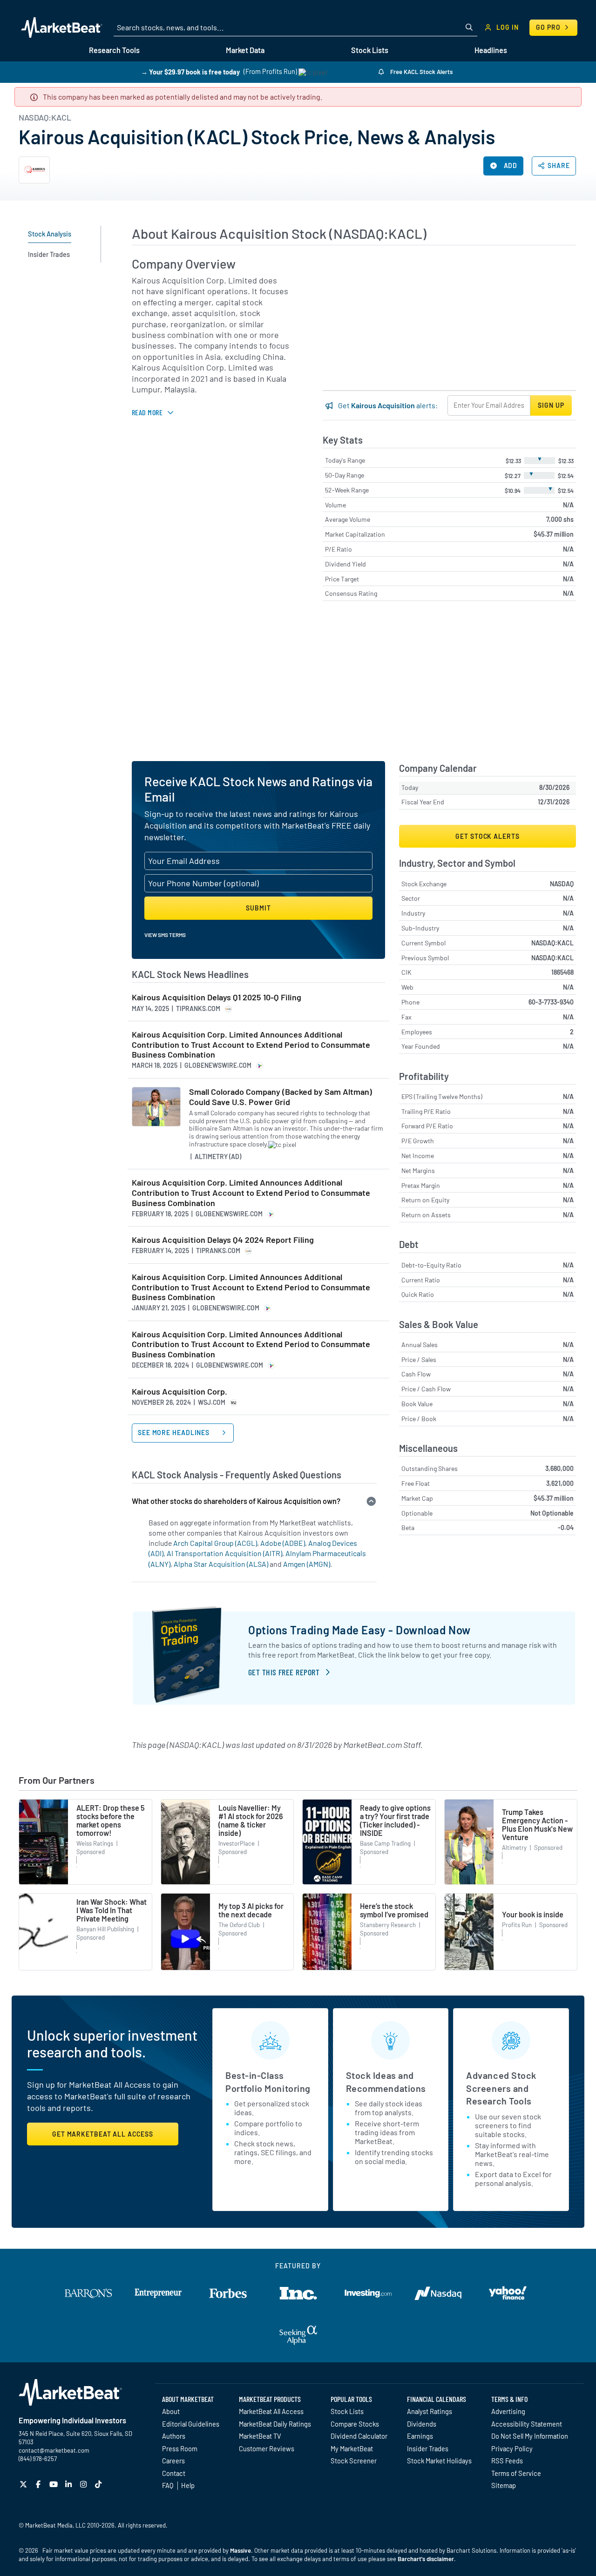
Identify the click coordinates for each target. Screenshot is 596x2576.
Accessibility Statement (527, 2424)
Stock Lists (347, 2411)
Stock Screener (354, 2461)
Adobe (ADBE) (283, 1543)
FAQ (168, 2485)
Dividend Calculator (359, 2436)
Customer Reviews (267, 2448)
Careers (173, 2461)
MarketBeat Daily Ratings (275, 2424)
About (171, 2411)
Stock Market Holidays (439, 2461)
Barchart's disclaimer (426, 2559)
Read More (147, 412)
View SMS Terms (165, 935)
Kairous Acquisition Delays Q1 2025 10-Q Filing (217, 997)
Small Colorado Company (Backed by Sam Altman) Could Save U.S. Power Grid (281, 1097)
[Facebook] (39, 2484)
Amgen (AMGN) (307, 1564)
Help (188, 2485)
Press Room (180, 2448)
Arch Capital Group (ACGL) (215, 1543)
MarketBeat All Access (271, 2411)
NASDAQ (562, 884)
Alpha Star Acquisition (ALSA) (221, 1564)
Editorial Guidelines (191, 2424)
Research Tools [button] (114, 50)
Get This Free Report (284, 1672)
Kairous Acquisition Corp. (179, 1392)
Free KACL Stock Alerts (421, 72)
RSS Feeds (507, 2461)
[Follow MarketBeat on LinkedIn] (70, 2484)
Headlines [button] (491, 50)
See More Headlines (175, 1433)
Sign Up (551, 405)
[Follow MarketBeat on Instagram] (85, 2484)
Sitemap (504, 2485)
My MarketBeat (352, 2448)
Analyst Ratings (430, 2411)
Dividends (422, 2424)
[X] (24, 2484)
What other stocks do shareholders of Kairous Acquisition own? (236, 1501)
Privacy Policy (512, 2448)
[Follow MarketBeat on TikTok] (99, 2484)
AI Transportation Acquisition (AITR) (224, 1553)
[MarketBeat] (62, 27)
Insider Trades (428, 2448)
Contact (174, 2473)
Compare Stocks (355, 2424)
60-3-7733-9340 (551, 1002)
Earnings (420, 2436)
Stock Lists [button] (370, 50)
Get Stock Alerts (487, 836)
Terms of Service (516, 2473)
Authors (174, 2436)
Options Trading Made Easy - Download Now (359, 1630)
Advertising (508, 2411)
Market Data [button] (245, 50)
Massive (240, 2550)
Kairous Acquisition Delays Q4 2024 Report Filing (223, 1240)
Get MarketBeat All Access (103, 2134)
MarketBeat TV (260, 2436)
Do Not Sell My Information (530, 2436)
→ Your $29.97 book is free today (190, 71)
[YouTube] (55, 2484)
